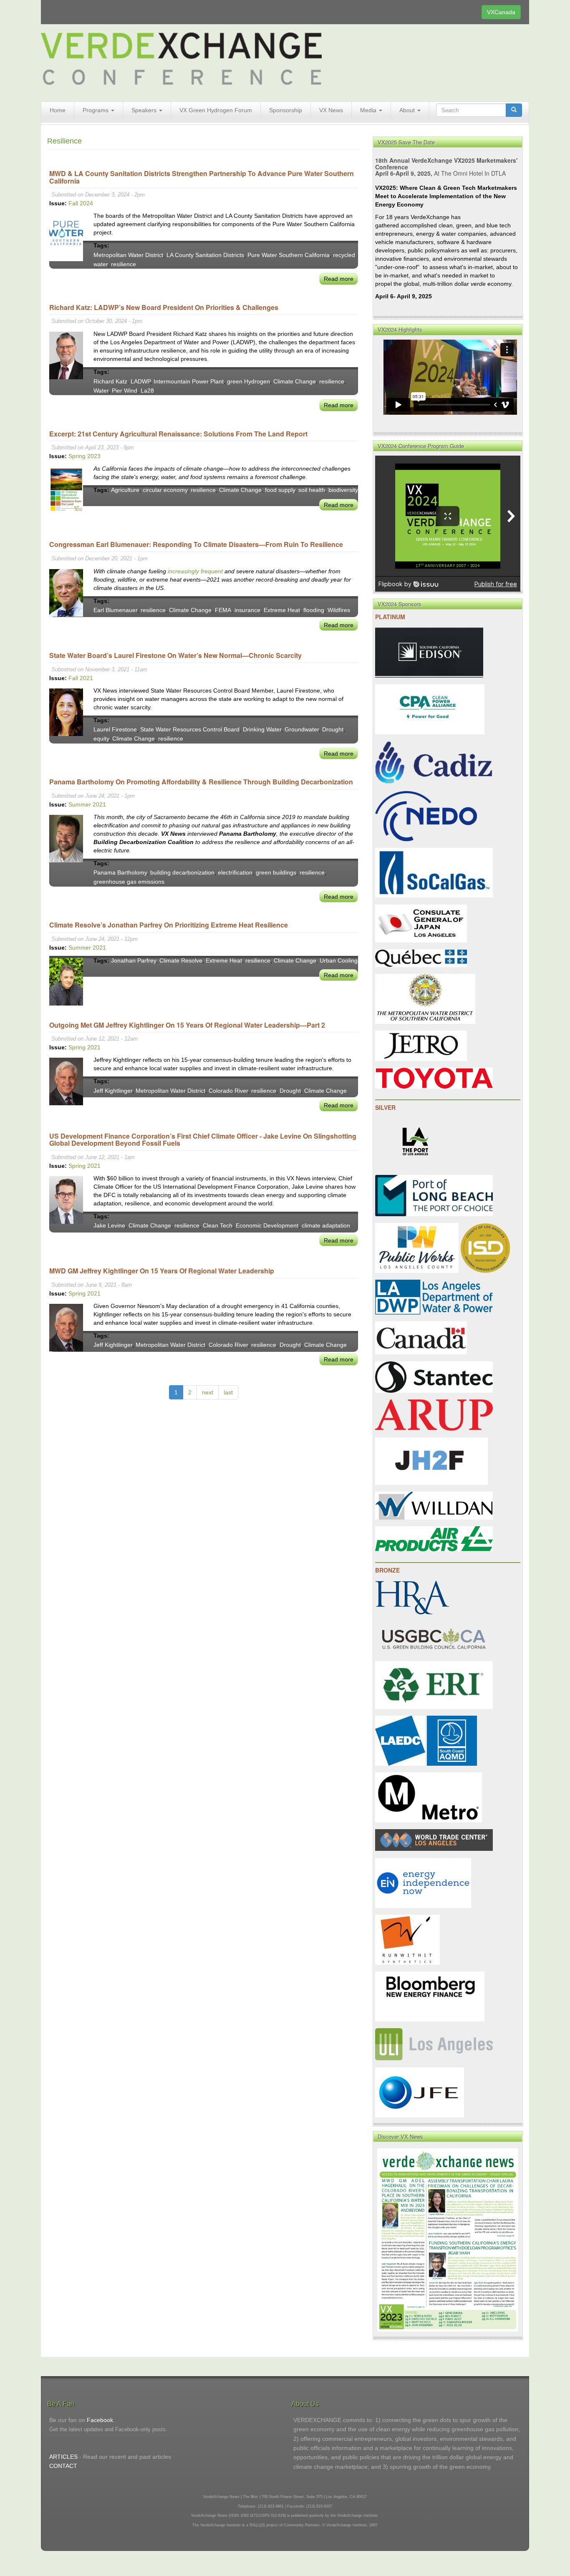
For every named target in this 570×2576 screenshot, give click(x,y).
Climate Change (295, 381)
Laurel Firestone (115, 729)
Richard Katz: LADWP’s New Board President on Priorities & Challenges (164, 307)
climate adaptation (326, 1225)
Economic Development (267, 1225)
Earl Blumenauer (115, 610)
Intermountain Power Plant (189, 381)
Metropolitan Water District (128, 255)
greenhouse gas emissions (129, 882)
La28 (147, 391)
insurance (247, 610)
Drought (333, 729)
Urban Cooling (339, 960)
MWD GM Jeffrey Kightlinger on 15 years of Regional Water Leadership (162, 1271)
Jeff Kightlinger (113, 1091)
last (228, 1392)
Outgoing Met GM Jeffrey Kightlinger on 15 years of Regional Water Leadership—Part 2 (187, 1025)
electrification (235, 872)
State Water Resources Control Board (190, 729)
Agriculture (125, 490)
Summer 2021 (87, 804)
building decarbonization (182, 872)
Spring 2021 (84, 1047)
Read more (339, 279)
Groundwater (302, 729)
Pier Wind (125, 391)
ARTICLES (63, 2457)
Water (101, 391)
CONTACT (63, 2466)
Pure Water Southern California (289, 255)
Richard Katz (110, 381)
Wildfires (339, 610)
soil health (312, 490)
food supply (280, 490)
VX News (331, 110)
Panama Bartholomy (120, 872)
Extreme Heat (282, 610)
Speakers (145, 110)
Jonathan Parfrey (134, 960)
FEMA (223, 610)
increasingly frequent (195, 571)
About (408, 110)
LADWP (140, 381)
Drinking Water (262, 729)
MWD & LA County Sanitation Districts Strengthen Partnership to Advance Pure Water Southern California (202, 177)
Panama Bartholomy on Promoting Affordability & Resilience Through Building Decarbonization (201, 782)
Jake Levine (109, 1225)
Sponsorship (286, 110)
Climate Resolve (181, 960)
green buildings (276, 872)
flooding (314, 610)
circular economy (165, 490)
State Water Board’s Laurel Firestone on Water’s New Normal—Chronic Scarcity (175, 655)
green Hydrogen (248, 381)
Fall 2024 (81, 203)
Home (58, 110)
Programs (96, 110)
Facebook (100, 2420)
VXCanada (501, 12)
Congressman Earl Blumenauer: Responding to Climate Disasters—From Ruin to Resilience (196, 544)
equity (101, 739)
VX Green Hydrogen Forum (216, 110)
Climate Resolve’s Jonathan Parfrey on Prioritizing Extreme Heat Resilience (169, 925)
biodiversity (343, 490)
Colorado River (228, 1091)
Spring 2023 (84, 456)
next (208, 1392)
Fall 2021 (81, 678)
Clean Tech (218, 1225)
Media (369, 110)
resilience (124, 264)
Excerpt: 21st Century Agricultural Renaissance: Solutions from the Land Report (178, 434)
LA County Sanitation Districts (205, 255)
